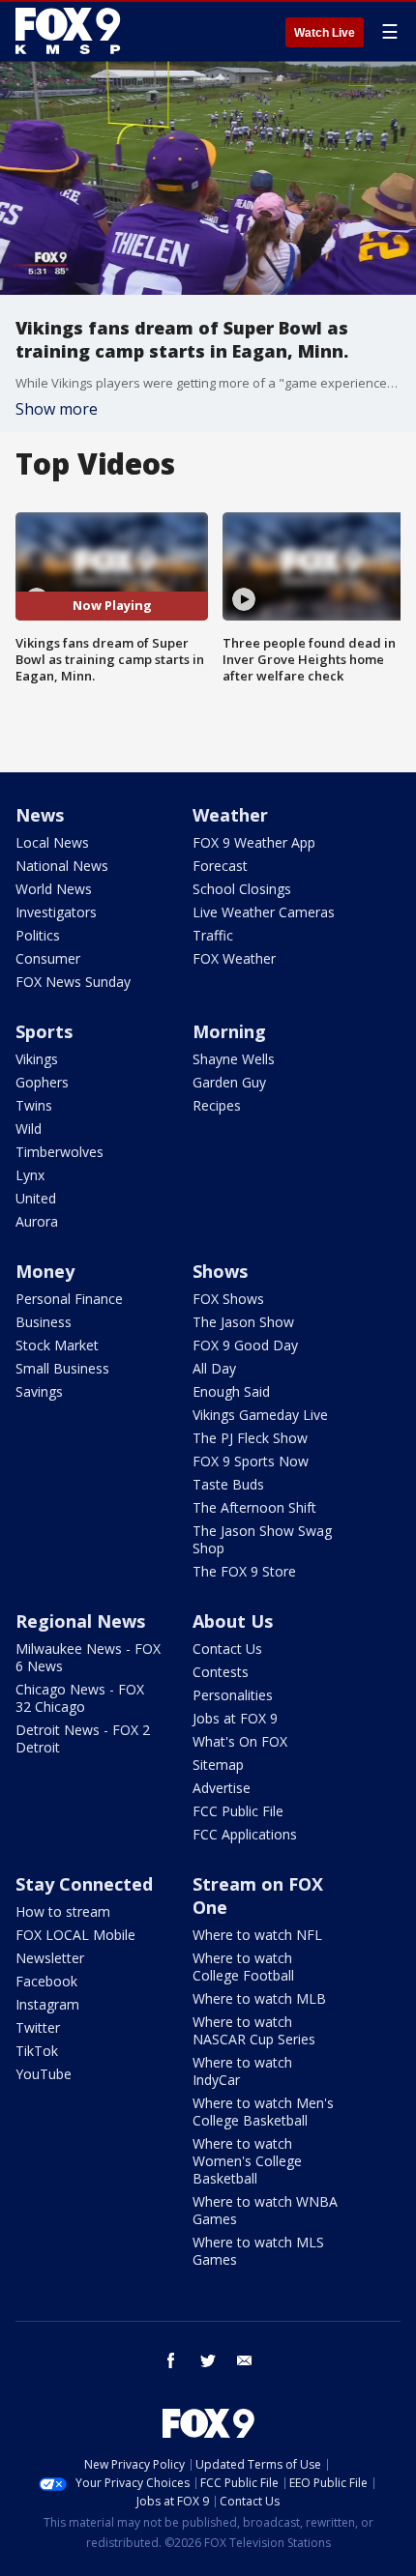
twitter (208, 2360)
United (36, 1198)
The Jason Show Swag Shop (262, 1539)
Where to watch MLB (259, 1998)
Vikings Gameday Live (260, 1415)
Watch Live (325, 33)
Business (44, 1322)
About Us (233, 1621)
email (245, 2360)
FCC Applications (245, 1834)
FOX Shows (228, 1299)
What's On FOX (240, 1741)
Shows (220, 1271)
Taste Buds (228, 1484)
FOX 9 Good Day (245, 1345)
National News (62, 866)
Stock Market (57, 1345)
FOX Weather (234, 958)
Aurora (37, 1221)
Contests (221, 1672)
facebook (171, 2360)
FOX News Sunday (73, 982)
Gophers (42, 1082)
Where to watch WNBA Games (265, 2210)
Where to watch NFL (257, 1935)
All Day (214, 1368)
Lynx (30, 1175)
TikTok (37, 2051)
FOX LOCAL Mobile (75, 1935)
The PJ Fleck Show (250, 1438)
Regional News (80, 1621)
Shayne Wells (234, 1059)
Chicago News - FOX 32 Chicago (80, 1698)
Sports (44, 1031)
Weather (230, 815)
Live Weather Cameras (264, 912)
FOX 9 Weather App (254, 842)
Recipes (217, 1105)
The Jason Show (243, 1322)
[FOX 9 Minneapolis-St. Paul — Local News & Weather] (72, 31)
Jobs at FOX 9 (235, 1718)
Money (45, 1271)
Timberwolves (59, 1152)
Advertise (222, 1788)
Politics (38, 935)
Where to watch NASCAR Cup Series (254, 2030)
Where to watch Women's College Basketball (247, 2161)
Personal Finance (69, 1299)
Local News (52, 842)
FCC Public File (238, 1811)
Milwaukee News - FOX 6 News (88, 1657)
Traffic (213, 935)
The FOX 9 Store (244, 1571)
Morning (229, 1031)
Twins (34, 1105)
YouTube (44, 2074)
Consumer (48, 958)
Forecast (220, 866)
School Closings (242, 889)
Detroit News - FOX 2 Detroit (83, 1738)
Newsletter (50, 1958)
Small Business (62, 1368)
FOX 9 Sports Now (251, 1461)
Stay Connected (84, 1884)
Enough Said (231, 1391)
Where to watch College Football (243, 1967)
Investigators (56, 912)
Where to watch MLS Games (258, 2251)
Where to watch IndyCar (242, 2071)
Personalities (233, 1695)
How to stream (63, 1911)
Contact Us (227, 1649)
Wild (29, 1129)
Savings (39, 1391)
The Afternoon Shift (254, 1507)
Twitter (38, 2027)
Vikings (37, 1059)
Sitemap (218, 1765)
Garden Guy (229, 1082)
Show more (57, 409)
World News (54, 889)
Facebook (46, 1981)
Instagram (47, 2004)
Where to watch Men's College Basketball (263, 2112)
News (40, 815)
